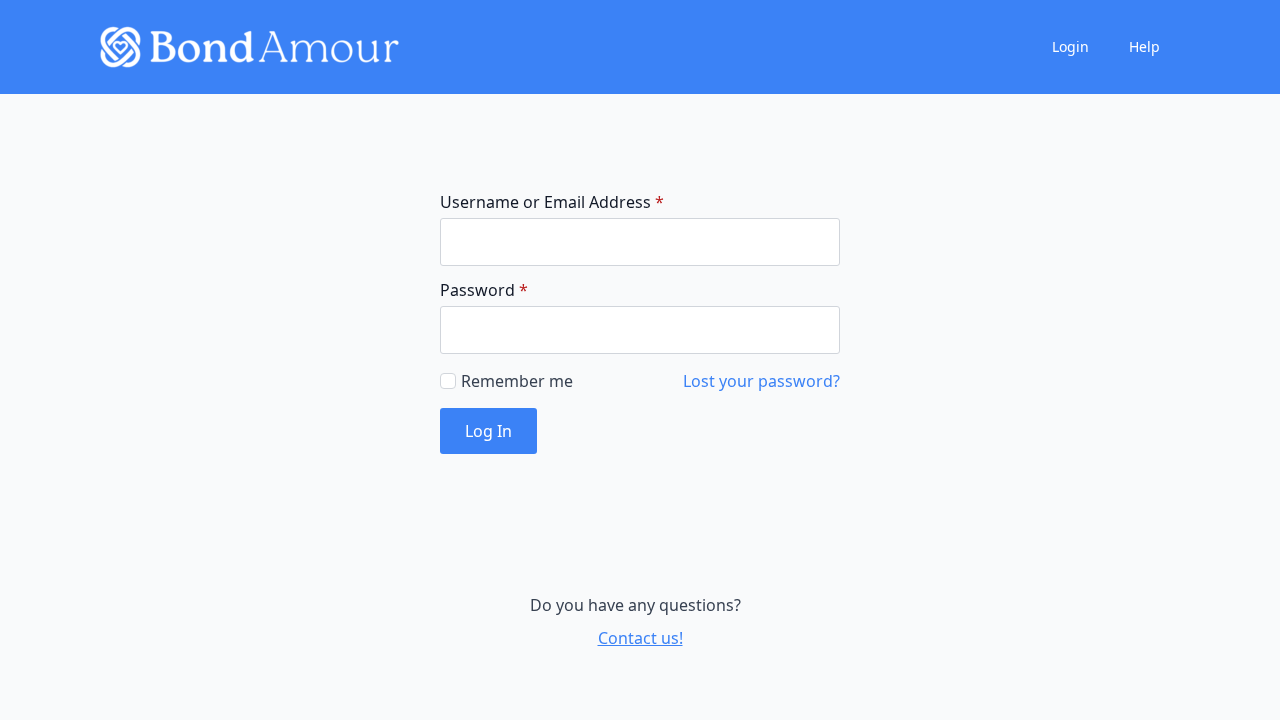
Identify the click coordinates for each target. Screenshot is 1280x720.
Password (484, 290)
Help (1144, 46)
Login (1070, 46)
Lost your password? (761, 381)
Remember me (517, 381)
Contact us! (640, 638)
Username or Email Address (552, 202)
